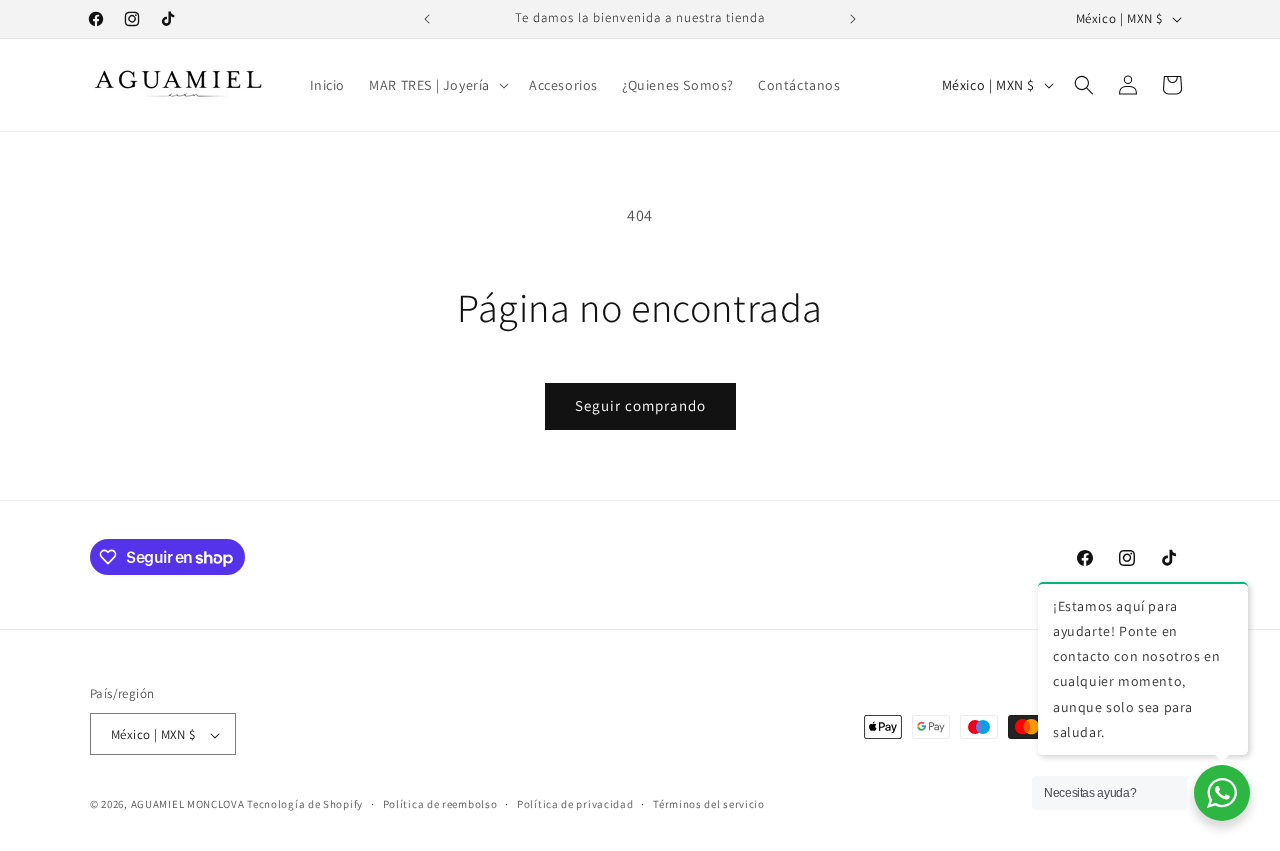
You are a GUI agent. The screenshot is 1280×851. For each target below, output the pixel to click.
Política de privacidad (575, 804)
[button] (437, 85)
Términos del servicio (709, 804)
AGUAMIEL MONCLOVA (188, 805)
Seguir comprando (640, 405)
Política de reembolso (440, 804)
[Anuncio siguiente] (853, 19)
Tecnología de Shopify (305, 805)
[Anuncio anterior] (427, 19)
